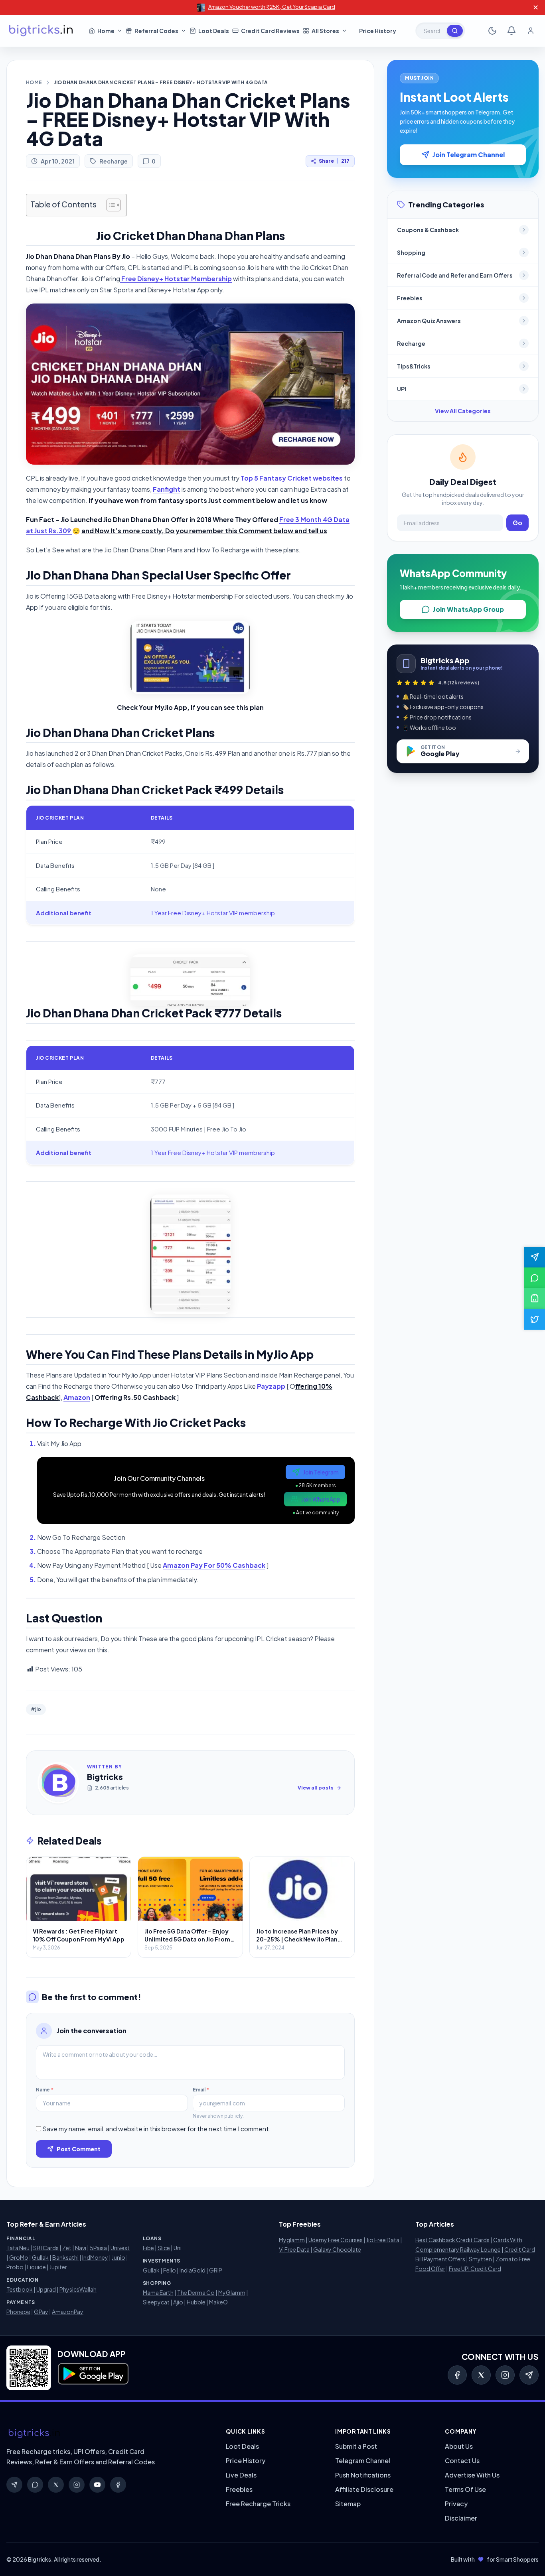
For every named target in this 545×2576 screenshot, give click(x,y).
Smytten (480, 2259)
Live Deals (241, 2475)
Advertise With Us (472, 2475)
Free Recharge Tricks (258, 2504)
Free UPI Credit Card (475, 2269)
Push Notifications (363, 2475)
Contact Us (462, 2461)
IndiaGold (193, 2270)
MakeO (218, 2302)
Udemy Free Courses (336, 2240)
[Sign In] (531, 31)
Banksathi (65, 2257)
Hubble (196, 2302)
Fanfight (167, 489)
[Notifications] (511, 31)
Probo (15, 2267)
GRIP (216, 2270)
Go (517, 523)
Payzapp (271, 1386)
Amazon (77, 1397)
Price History (246, 2461)
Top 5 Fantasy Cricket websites (292, 478)
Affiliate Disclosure (364, 2489)
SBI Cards (46, 2248)
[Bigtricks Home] (41, 31)
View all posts (316, 1788)
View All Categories (463, 411)
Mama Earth (158, 2292)
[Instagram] (505, 2375)
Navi (81, 2248)
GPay (41, 2312)
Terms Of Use (465, 2489)
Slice (164, 2248)
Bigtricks (105, 1777)
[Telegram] (529, 2375)
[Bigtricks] (108, 2434)
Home (34, 82)
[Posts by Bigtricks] (58, 1783)
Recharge (114, 161)
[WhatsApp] (35, 2485)
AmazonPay (68, 2312)
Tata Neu (18, 2248)
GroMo (19, 2257)
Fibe (148, 2248)
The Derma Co (196, 2292)
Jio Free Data (383, 2240)
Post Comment (79, 2149)
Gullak (40, 2257)
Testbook (20, 2289)
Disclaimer (461, 2518)
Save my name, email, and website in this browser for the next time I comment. (157, 2129)
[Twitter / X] (481, 2375)
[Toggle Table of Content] (110, 205)
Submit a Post (356, 2446)
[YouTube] (97, 2485)
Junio (118, 2257)
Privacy (456, 2504)
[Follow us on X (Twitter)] (535, 1319)
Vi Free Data (294, 2249)
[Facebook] (457, 2375)
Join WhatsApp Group (468, 609)
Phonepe (18, 2312)
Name (45, 2090)
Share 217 (334, 161)
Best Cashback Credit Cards (452, 2240)
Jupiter (58, 2267)
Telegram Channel (363, 2461)
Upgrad (46, 2289)
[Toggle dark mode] (492, 31)
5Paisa (98, 2248)
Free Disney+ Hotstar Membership (176, 279)
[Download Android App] (535, 1299)
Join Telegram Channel (469, 155)
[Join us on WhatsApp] (535, 1278)
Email (201, 2090)
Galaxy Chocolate (337, 2249)
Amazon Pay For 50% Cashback (214, 1565)
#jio (36, 1709)
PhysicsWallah (78, 2289)
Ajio (178, 2302)
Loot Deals (242, 2446)
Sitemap (348, 2504)
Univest (120, 2248)
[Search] (455, 31)
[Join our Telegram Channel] (535, 1257)
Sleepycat (156, 2302)
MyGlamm (232, 2292)
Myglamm (292, 2240)
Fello (170, 2270)
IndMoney (95, 2257)
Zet (67, 2248)
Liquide (37, 2267)
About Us (459, 2446)
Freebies (239, 2489)
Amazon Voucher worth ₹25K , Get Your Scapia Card (272, 7)
